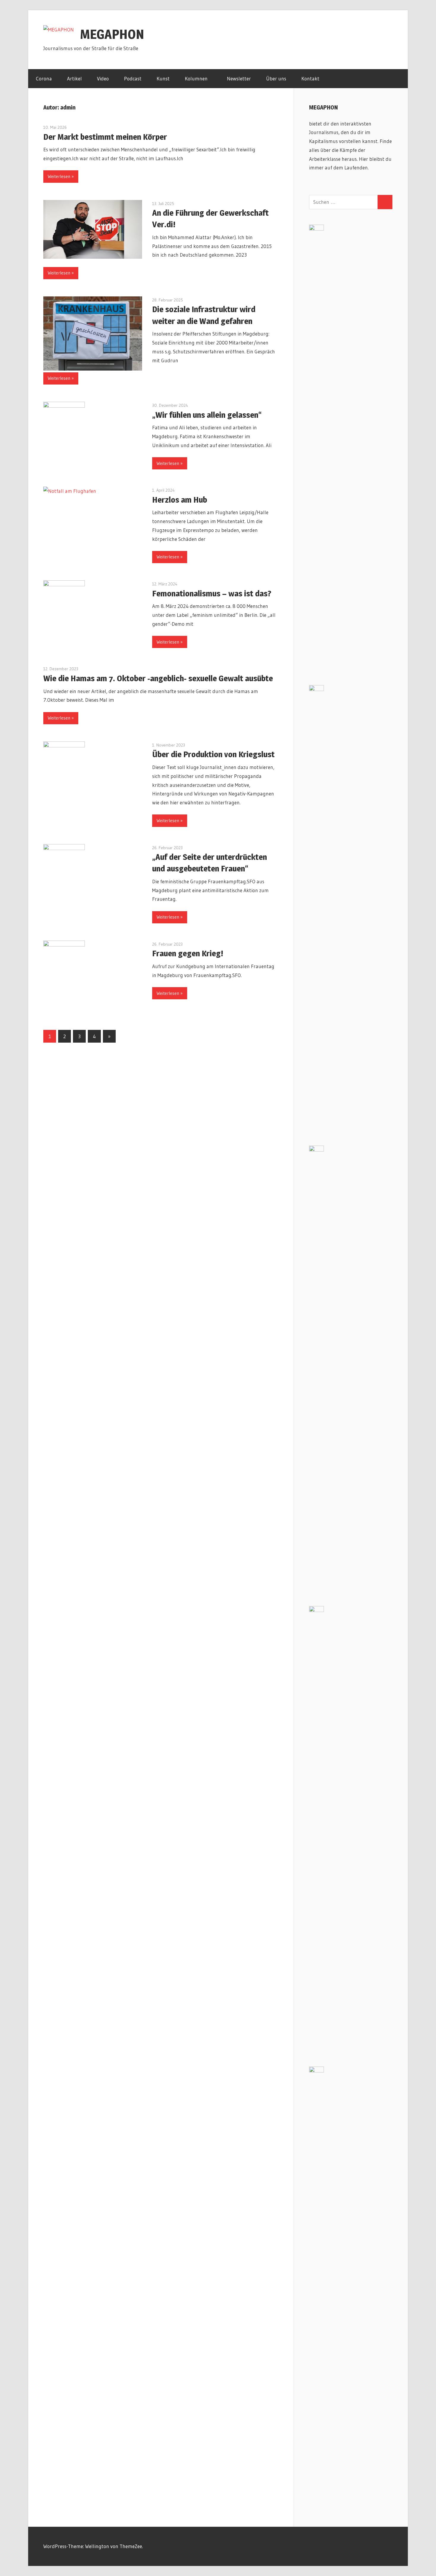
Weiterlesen (59, 176)
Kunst (163, 78)
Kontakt (310, 78)
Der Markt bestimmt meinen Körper (105, 137)
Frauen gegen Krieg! (188, 953)
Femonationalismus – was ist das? (212, 593)
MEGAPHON (112, 34)
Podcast (133, 78)
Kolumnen (196, 78)
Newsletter (239, 78)
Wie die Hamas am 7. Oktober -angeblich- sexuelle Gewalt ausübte (158, 678)
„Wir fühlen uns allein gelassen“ (207, 415)
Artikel (74, 78)
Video (103, 78)
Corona (44, 78)
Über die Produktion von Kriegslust (213, 754)
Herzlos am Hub (180, 500)
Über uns (276, 78)
